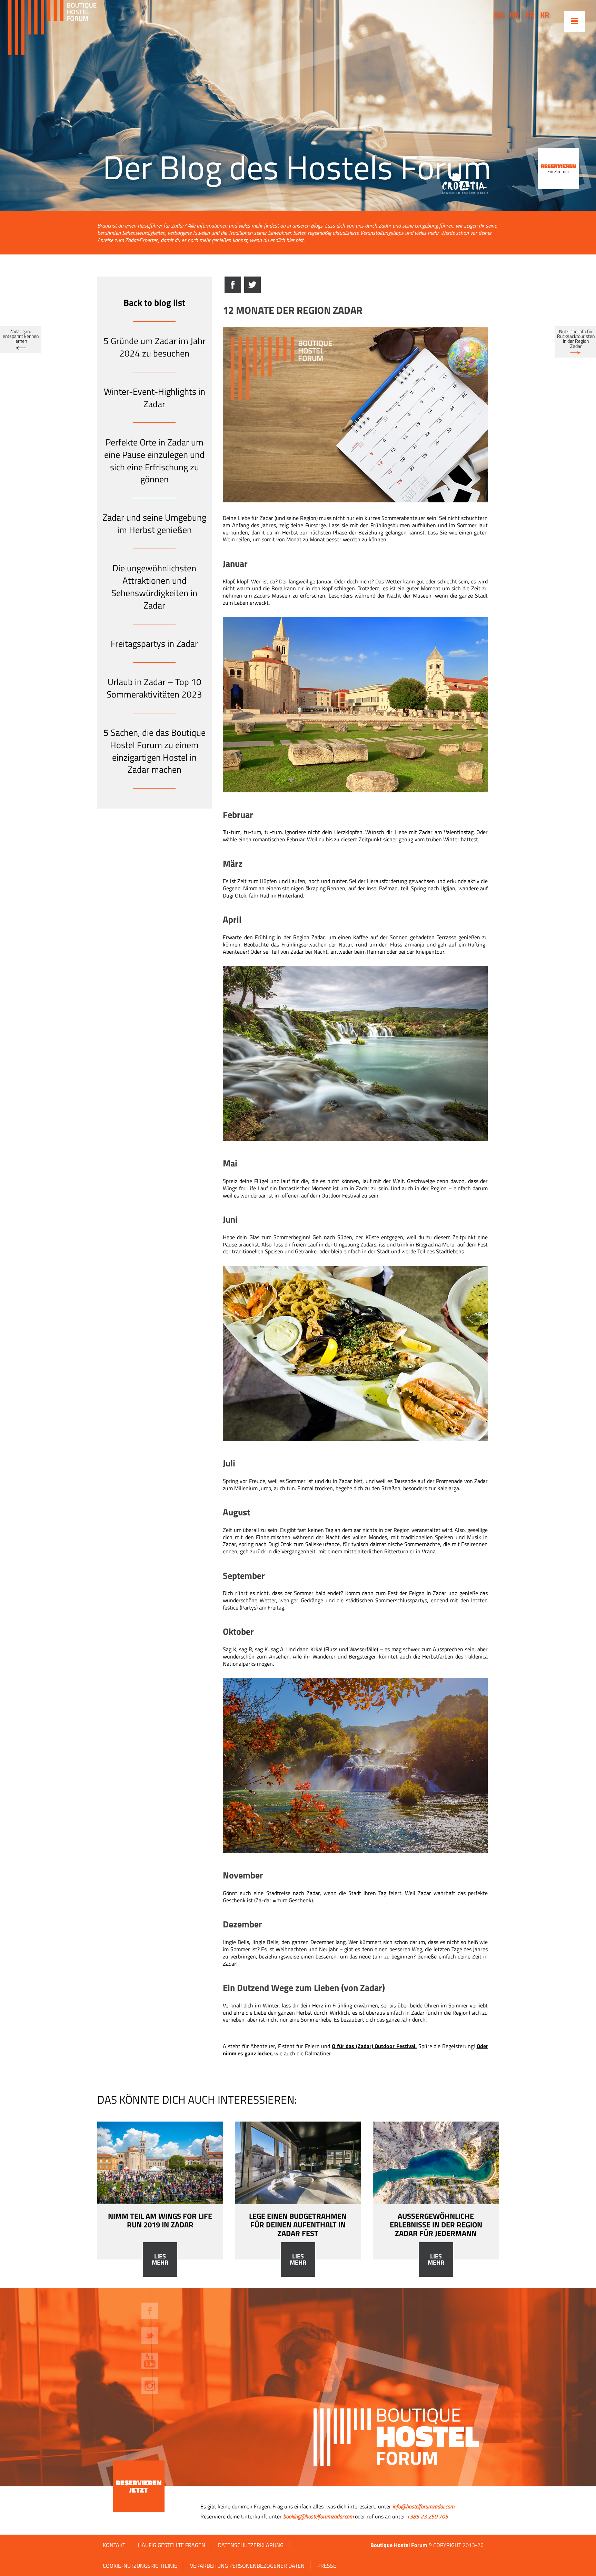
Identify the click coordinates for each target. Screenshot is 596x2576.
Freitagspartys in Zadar (154, 644)
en (499, 15)
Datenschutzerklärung (251, 2545)
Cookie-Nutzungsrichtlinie (140, 2566)
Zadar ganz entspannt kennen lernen (21, 336)
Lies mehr (160, 2259)
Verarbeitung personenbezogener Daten (247, 2566)
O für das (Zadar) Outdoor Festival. (374, 2046)
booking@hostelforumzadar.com (318, 2516)
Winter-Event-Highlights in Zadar (155, 398)
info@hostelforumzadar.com (423, 2506)
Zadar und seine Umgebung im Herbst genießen (154, 524)
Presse (327, 2566)
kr (545, 15)
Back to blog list (154, 303)
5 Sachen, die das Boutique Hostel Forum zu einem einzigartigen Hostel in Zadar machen (155, 751)
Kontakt (114, 2545)
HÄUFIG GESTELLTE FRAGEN (172, 2545)
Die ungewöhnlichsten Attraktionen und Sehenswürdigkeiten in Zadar (154, 587)
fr (530, 15)
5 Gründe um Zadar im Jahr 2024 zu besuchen (155, 347)
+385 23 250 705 (427, 2516)
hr (514, 15)
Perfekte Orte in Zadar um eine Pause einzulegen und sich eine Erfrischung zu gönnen (154, 461)
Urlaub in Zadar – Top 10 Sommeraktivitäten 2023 (154, 688)
